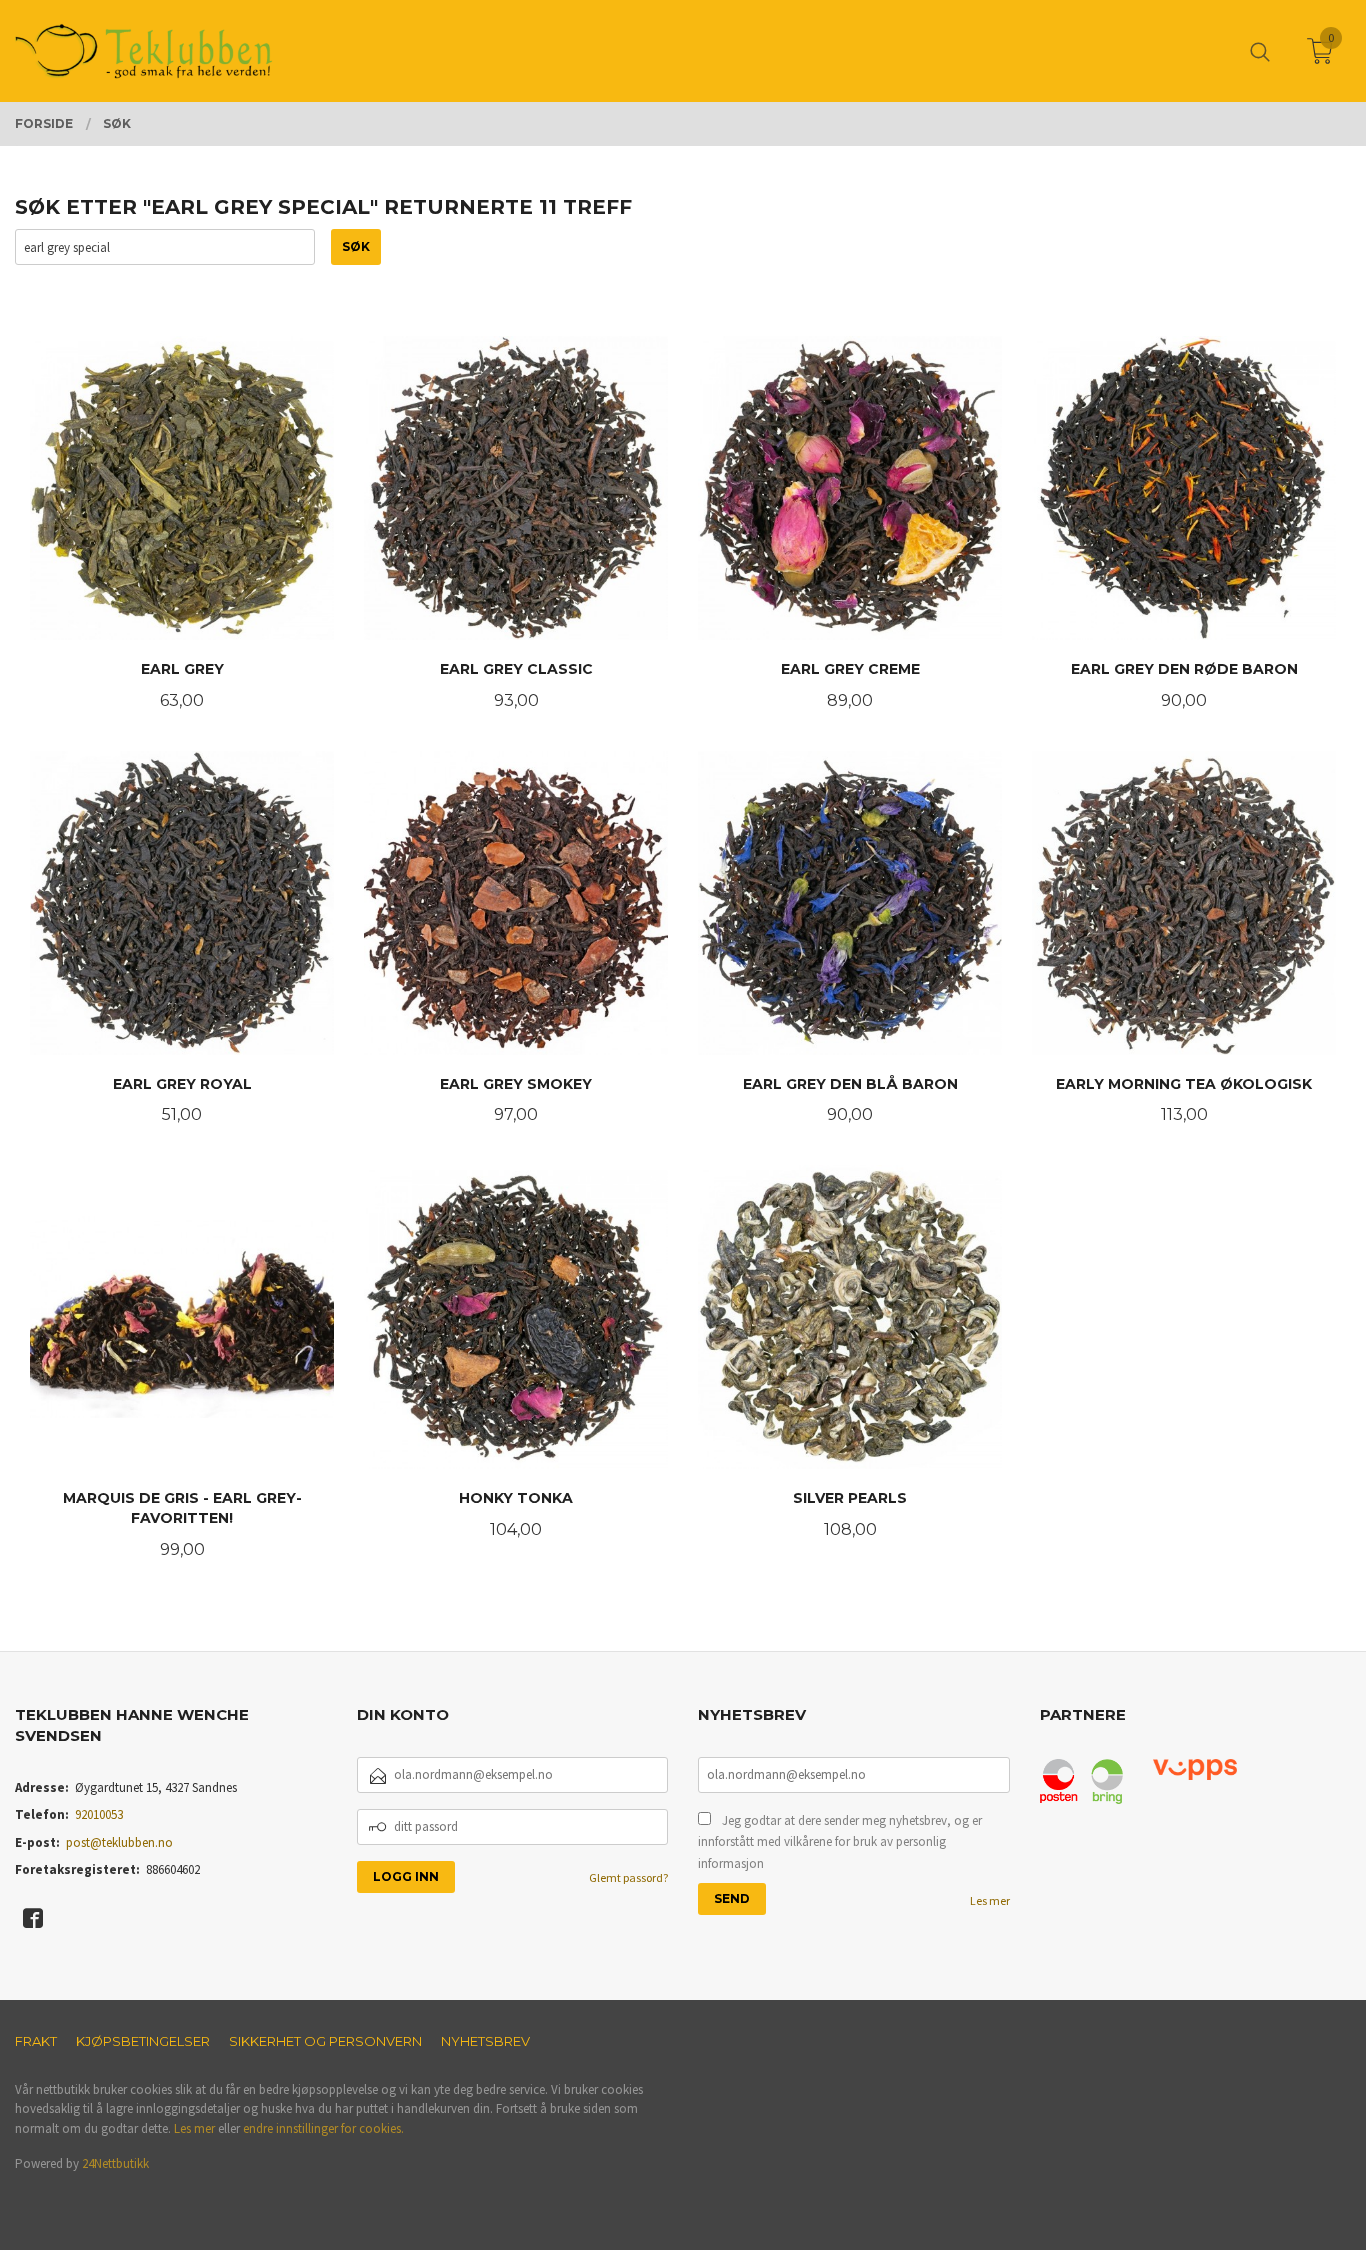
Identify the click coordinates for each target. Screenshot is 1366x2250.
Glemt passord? (628, 1877)
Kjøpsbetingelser (143, 2041)
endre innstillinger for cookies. (323, 2128)
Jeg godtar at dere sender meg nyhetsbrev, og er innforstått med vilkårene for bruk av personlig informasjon (840, 1842)
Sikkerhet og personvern (325, 2041)
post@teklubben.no (119, 1842)
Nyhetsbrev (485, 2041)
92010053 (99, 1814)
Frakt (36, 2041)
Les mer (990, 1900)
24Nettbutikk (115, 2163)
